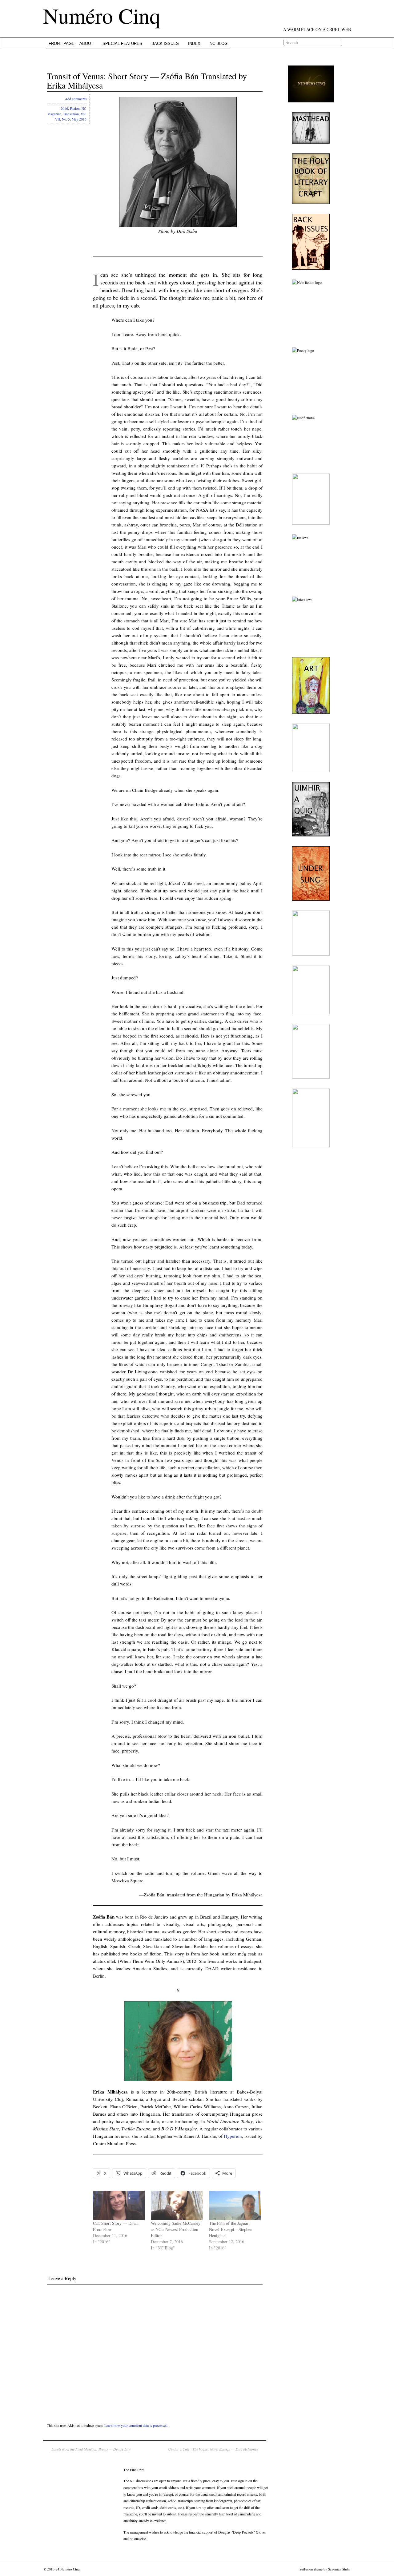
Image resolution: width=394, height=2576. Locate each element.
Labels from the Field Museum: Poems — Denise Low (91, 2449)
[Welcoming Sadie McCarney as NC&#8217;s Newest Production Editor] (177, 2205)
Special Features (122, 44)
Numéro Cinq (102, 15)
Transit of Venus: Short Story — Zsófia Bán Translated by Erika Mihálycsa (147, 81)
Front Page (62, 44)
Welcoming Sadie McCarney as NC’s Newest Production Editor (176, 2229)
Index (194, 44)
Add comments (76, 99)
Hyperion (233, 2136)
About (86, 44)
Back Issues (165, 44)
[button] (178, 162)
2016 (64, 108)
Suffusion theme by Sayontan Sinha (325, 2569)
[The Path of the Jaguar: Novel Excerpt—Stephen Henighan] (235, 2205)
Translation (71, 114)
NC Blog (219, 44)
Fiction (75, 108)
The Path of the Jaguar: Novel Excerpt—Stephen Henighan (231, 2229)
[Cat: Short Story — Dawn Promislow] (119, 2205)
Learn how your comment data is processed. (136, 2425)
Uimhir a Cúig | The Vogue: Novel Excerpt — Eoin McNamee (213, 2449)
